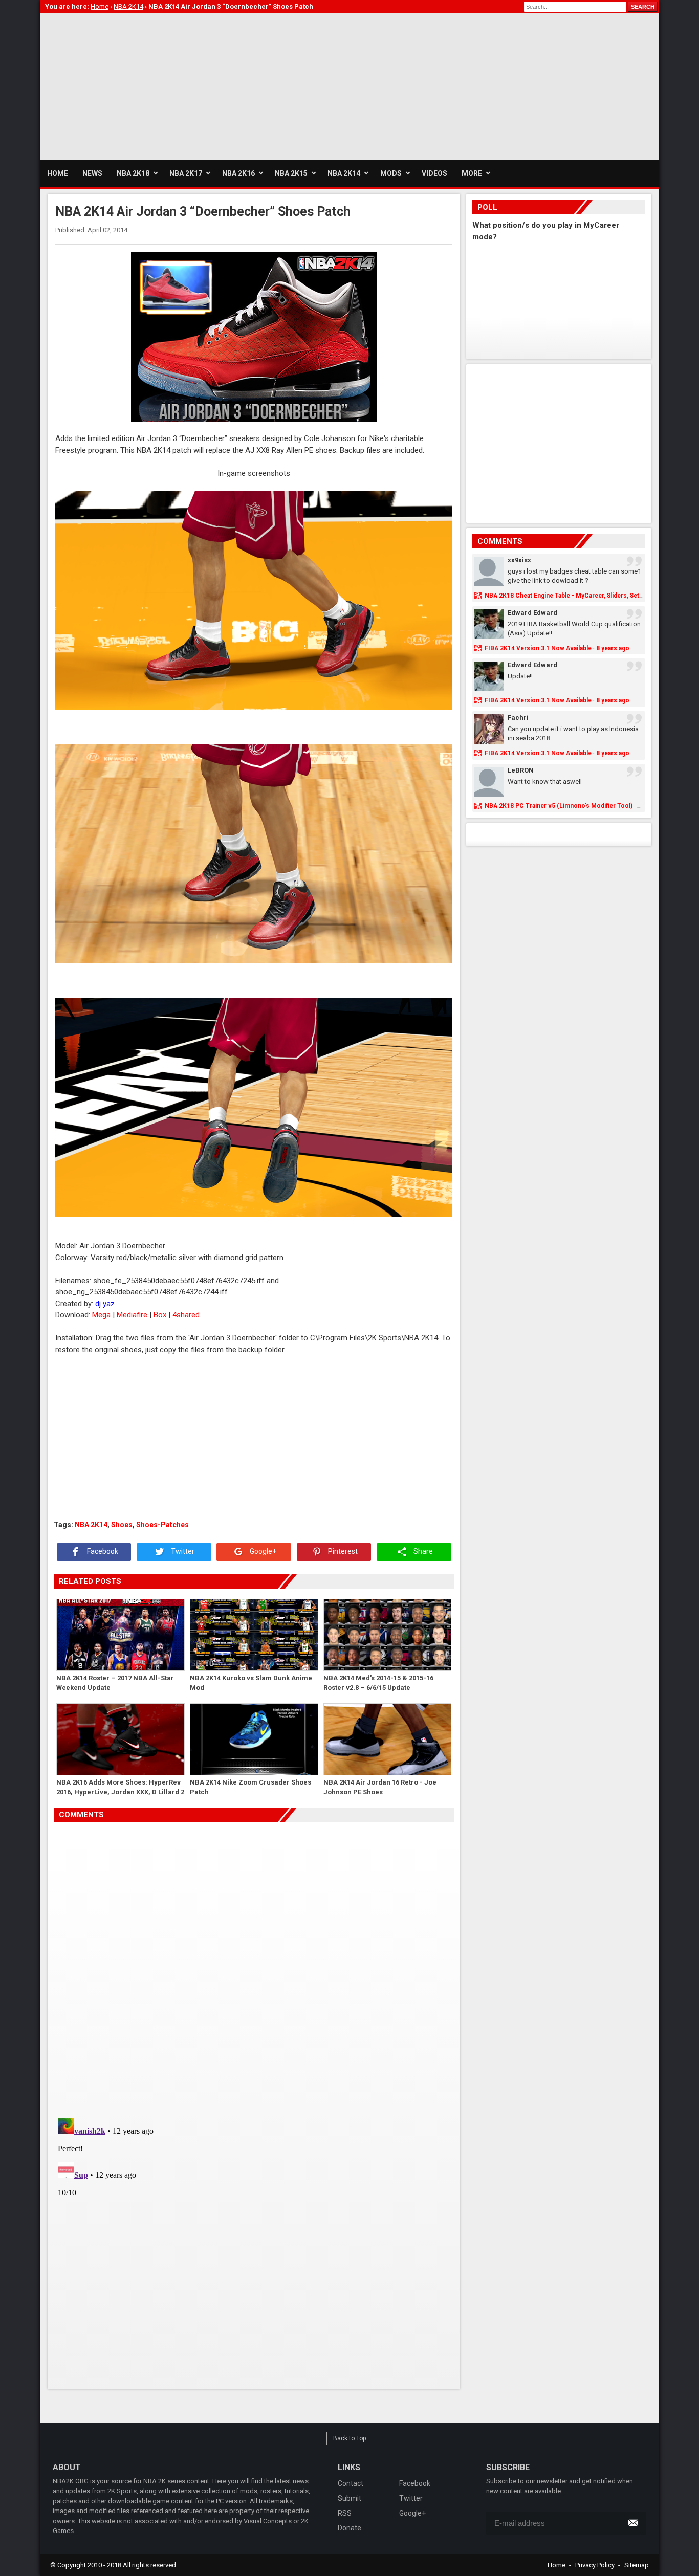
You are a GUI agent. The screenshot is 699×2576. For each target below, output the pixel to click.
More (472, 173)
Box (160, 1315)
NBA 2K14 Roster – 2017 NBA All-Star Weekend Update (115, 1683)
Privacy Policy (595, 2565)
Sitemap (637, 2565)
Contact (351, 2483)
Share (422, 1552)
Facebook (102, 1552)
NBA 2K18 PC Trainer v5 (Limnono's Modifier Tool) (559, 806)
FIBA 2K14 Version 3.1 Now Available (538, 648)
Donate (349, 2528)
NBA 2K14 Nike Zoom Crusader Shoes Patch (250, 1787)
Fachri (518, 718)
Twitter (182, 1552)
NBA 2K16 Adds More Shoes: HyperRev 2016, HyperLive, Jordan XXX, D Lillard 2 (120, 1787)
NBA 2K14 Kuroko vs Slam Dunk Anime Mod (251, 1683)
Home (556, 2565)
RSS (345, 2513)
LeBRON (521, 770)
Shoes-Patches (162, 1525)
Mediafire (132, 1315)
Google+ (262, 1552)
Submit (349, 2498)
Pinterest (342, 1552)
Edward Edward (532, 613)
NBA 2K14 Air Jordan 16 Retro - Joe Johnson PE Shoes (380, 1787)
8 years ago (613, 648)
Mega (101, 1315)
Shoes (122, 1525)
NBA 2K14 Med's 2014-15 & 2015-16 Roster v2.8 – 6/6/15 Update (378, 1683)
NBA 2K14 (91, 1525)
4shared (186, 1315)
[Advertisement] (226, 85)
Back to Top (350, 2438)
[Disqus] (254, 1966)
